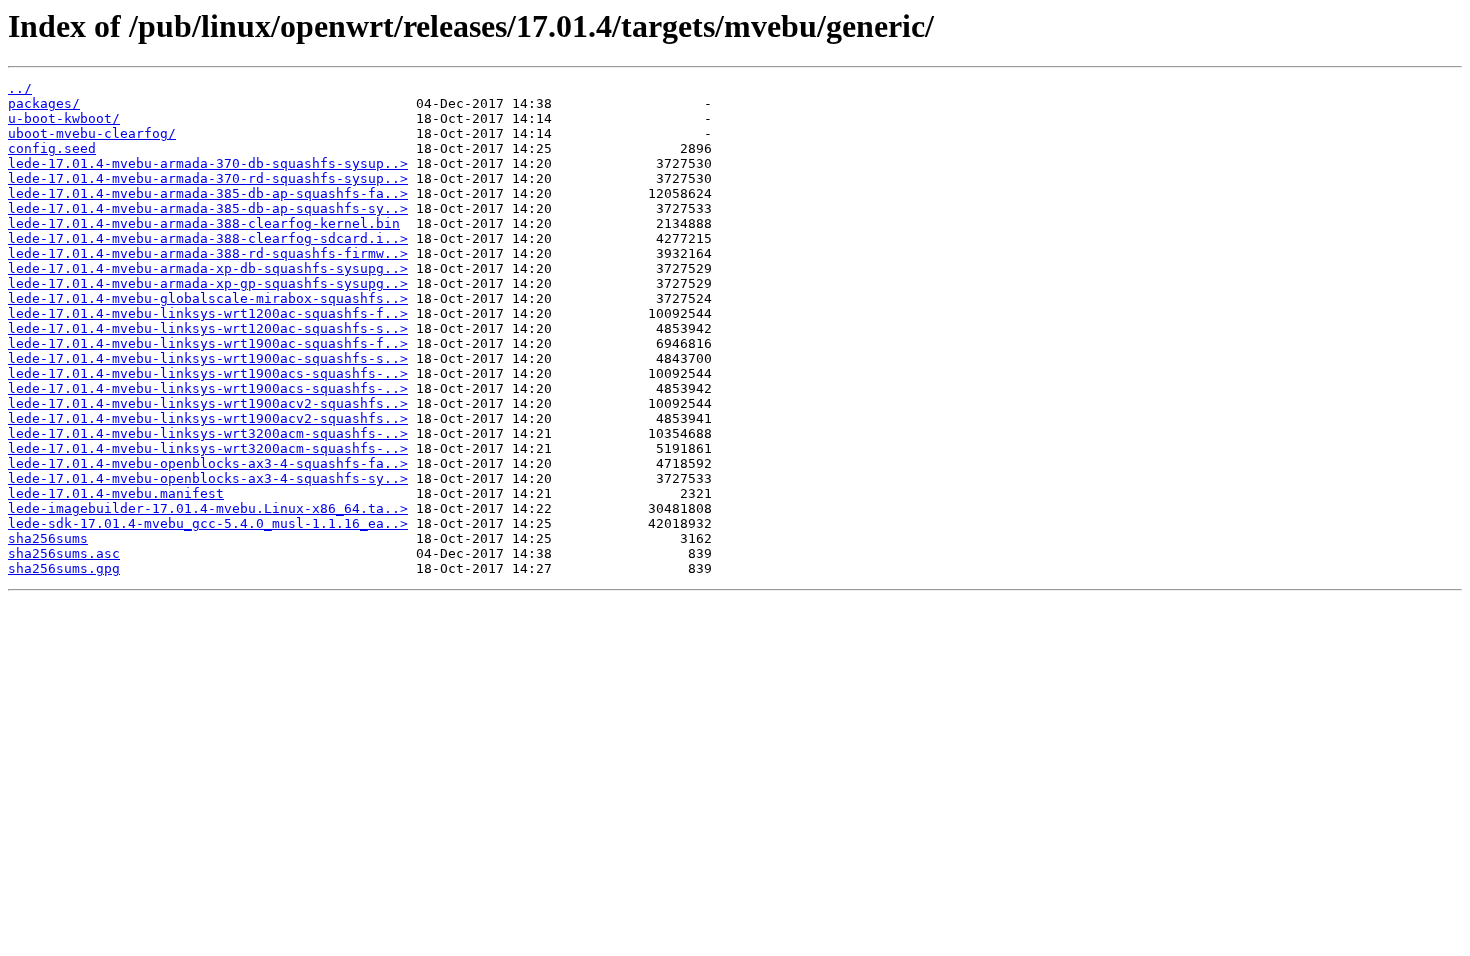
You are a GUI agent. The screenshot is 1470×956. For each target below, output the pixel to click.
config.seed (52, 148)
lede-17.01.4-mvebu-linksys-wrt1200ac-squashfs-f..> (208, 313)
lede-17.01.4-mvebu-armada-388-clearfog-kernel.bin (204, 223)
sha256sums (48, 538)
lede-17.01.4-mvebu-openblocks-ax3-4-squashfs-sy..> (208, 478)
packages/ (44, 103)
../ (20, 88)
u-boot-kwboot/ (64, 118)
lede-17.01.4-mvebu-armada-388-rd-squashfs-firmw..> (208, 253)
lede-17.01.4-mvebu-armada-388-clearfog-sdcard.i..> (208, 238)
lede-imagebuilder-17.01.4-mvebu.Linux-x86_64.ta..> (208, 508)
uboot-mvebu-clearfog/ (92, 133)
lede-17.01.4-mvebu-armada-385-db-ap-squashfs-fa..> (208, 193)
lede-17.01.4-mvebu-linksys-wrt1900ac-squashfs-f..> (208, 343)
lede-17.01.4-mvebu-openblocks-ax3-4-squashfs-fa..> (208, 463)
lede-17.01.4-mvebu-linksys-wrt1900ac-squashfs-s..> (208, 358)
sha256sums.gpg (64, 568)
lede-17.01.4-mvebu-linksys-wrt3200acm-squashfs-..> (208, 433)
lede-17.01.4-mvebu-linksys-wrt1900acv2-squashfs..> (208, 403)
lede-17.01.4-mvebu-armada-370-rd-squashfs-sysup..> (208, 178)
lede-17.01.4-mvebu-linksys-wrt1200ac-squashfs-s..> (208, 328)
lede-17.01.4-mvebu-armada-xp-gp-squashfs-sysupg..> (208, 283)
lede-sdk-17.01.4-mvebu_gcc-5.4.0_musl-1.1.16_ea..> (208, 523)
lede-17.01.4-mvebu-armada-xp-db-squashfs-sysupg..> (208, 268)
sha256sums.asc (64, 553)
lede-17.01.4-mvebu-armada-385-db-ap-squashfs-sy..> (208, 208)
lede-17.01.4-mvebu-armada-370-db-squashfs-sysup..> (208, 163)
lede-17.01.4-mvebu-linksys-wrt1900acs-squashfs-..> (208, 373)
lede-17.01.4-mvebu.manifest (116, 493)
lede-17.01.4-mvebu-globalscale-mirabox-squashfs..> (208, 298)
